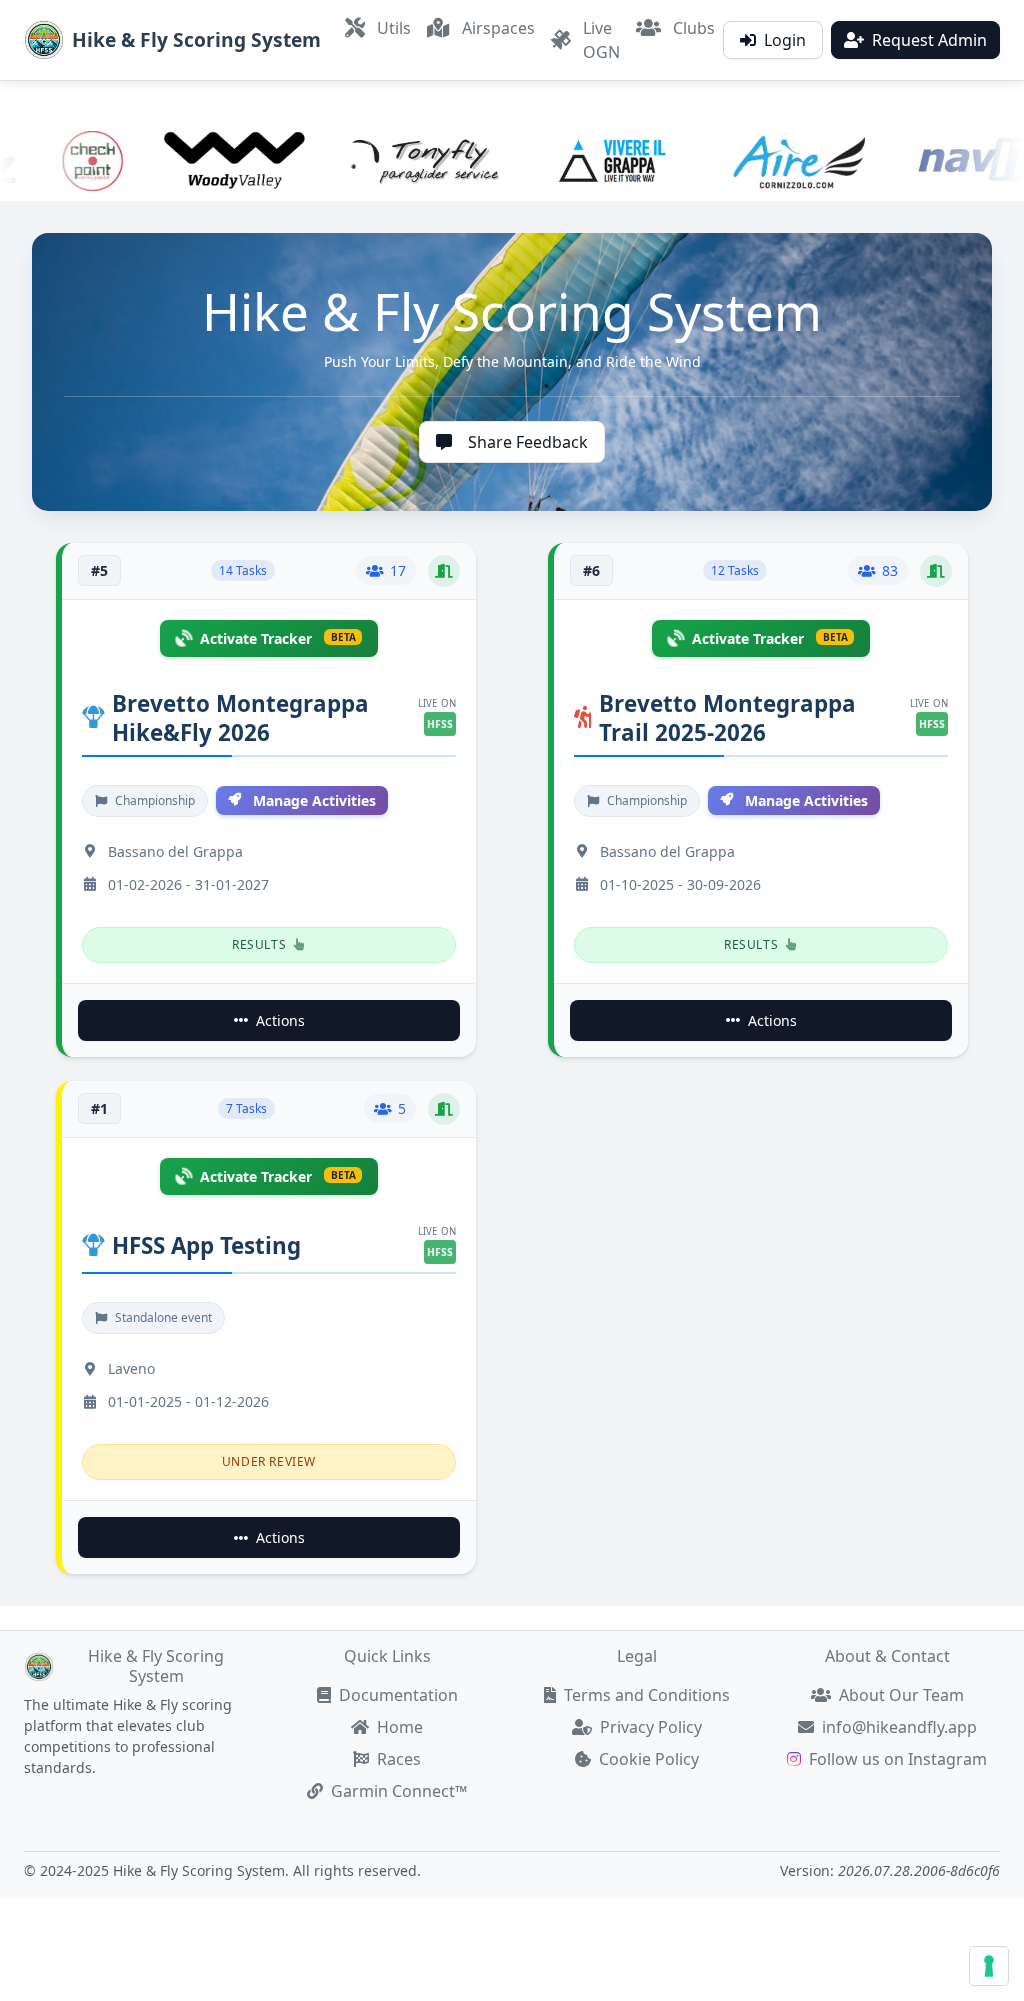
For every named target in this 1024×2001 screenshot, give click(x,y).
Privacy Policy (651, 1727)
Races (399, 1759)
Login (785, 40)
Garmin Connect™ (399, 1791)
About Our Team (901, 1695)
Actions (280, 1020)
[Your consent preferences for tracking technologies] (989, 1966)
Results (259, 944)
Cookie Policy (649, 1759)
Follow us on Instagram (898, 1759)
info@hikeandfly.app (899, 1727)
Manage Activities (314, 800)
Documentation (398, 1695)
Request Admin (929, 40)
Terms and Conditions (647, 1695)
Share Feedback (528, 442)
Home (400, 1727)
